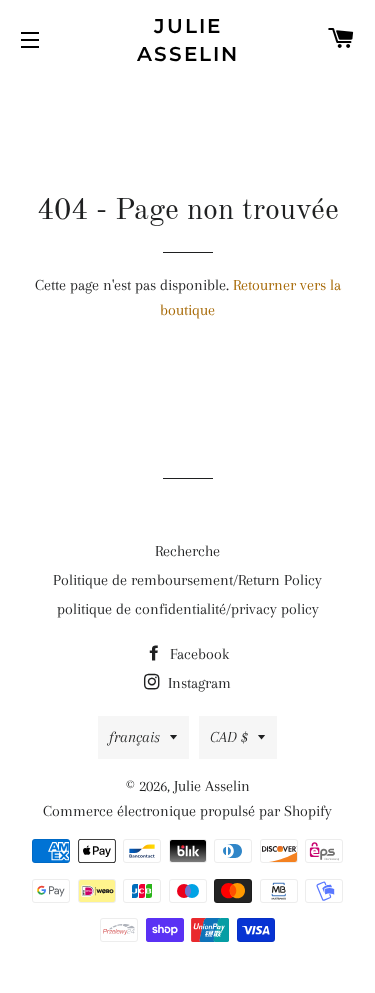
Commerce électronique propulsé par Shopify (187, 811)
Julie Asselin (188, 40)
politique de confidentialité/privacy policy (188, 609)
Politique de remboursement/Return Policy (187, 580)
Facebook (197, 654)
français (134, 737)
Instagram (197, 683)
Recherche (187, 551)
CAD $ (229, 737)
